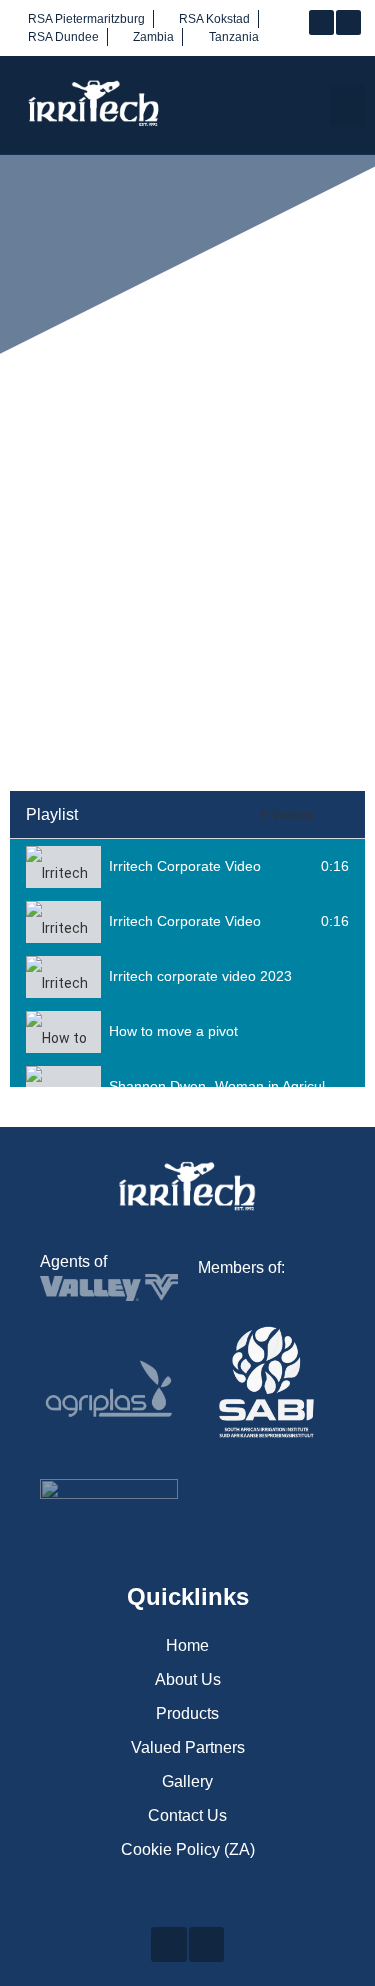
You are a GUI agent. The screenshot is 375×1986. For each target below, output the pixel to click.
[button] (347, 106)
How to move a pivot (173, 1031)
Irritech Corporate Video (185, 866)
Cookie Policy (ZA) (188, 1849)
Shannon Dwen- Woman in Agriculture (229, 1086)
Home (187, 1645)
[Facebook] (321, 22)
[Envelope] (348, 22)
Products (187, 1713)
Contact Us (187, 1815)
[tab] (187, 866)
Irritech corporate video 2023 (200, 976)
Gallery (187, 1781)
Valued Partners (188, 1747)
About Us (188, 1679)
